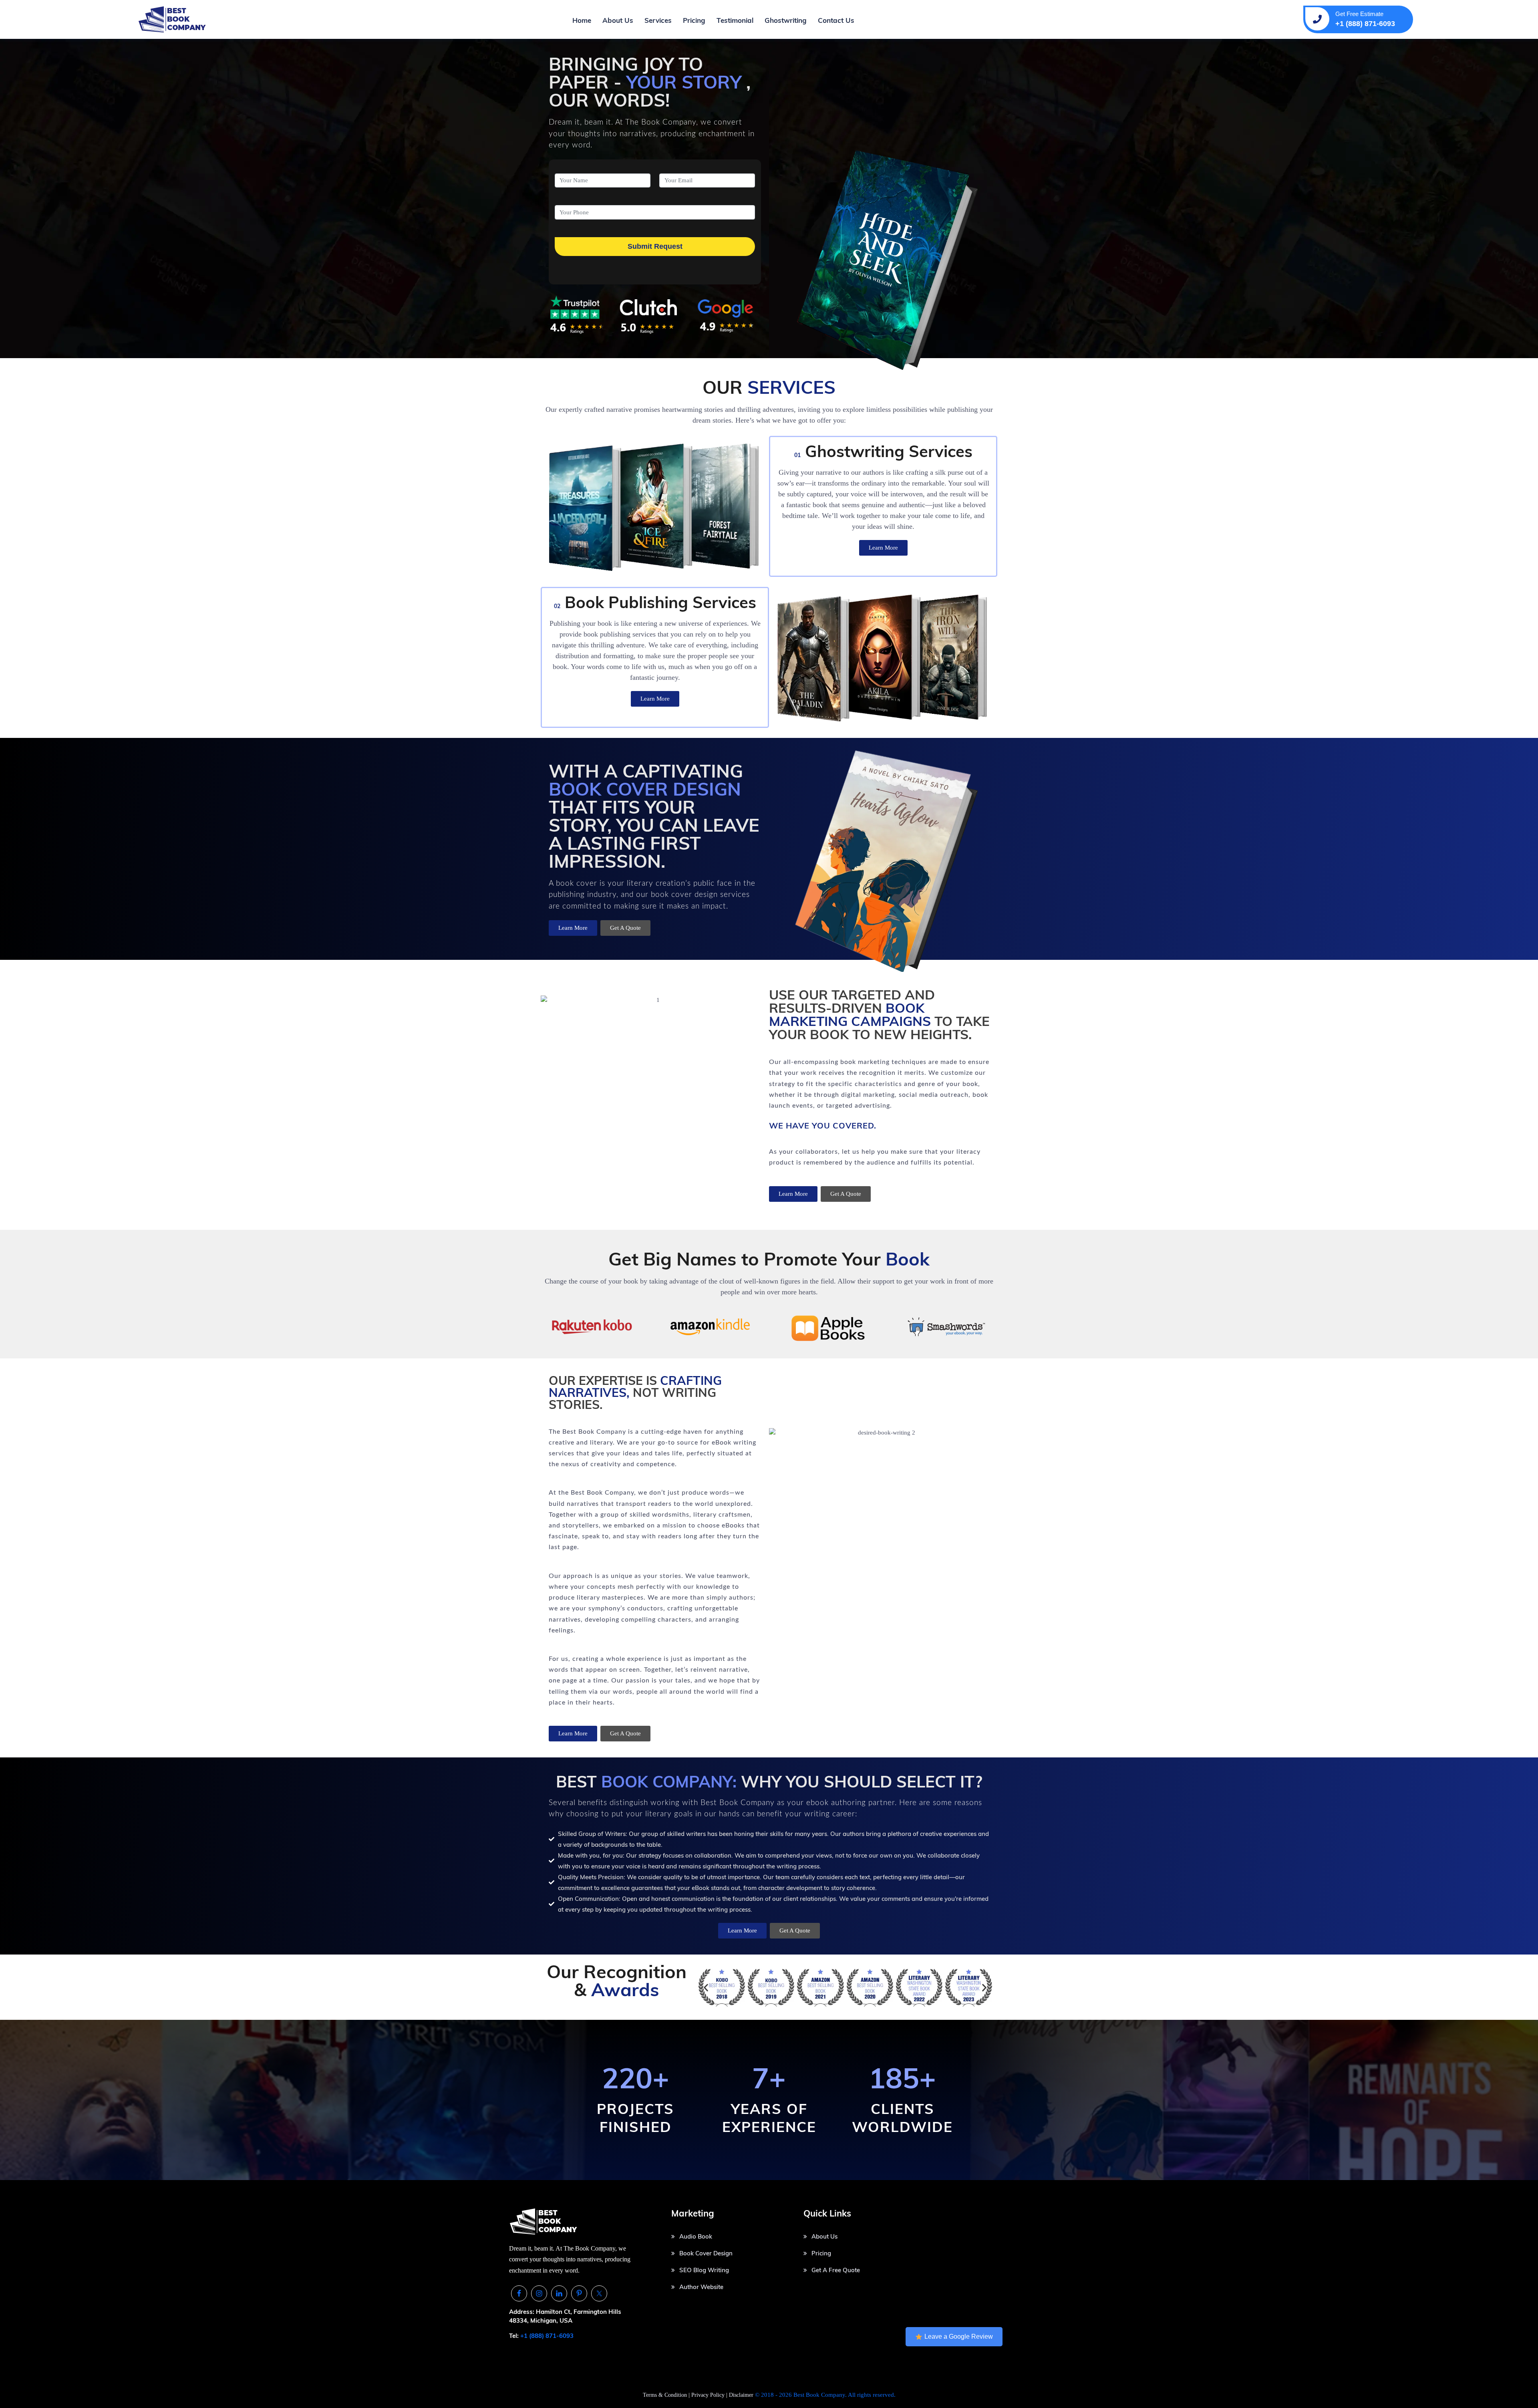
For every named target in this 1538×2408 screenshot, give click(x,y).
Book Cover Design (706, 2253)
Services (658, 20)
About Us (618, 20)
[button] (706, 1987)
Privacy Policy (709, 2395)
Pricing (694, 20)
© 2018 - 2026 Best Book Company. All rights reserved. (825, 2395)
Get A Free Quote (836, 2270)
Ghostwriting (786, 20)
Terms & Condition (665, 2395)
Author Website (701, 2287)
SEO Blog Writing (704, 2270)
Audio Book (696, 2236)
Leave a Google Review (959, 2336)
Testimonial (735, 20)
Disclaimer (741, 2395)
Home (582, 20)
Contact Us (836, 20)
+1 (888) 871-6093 (547, 2336)
